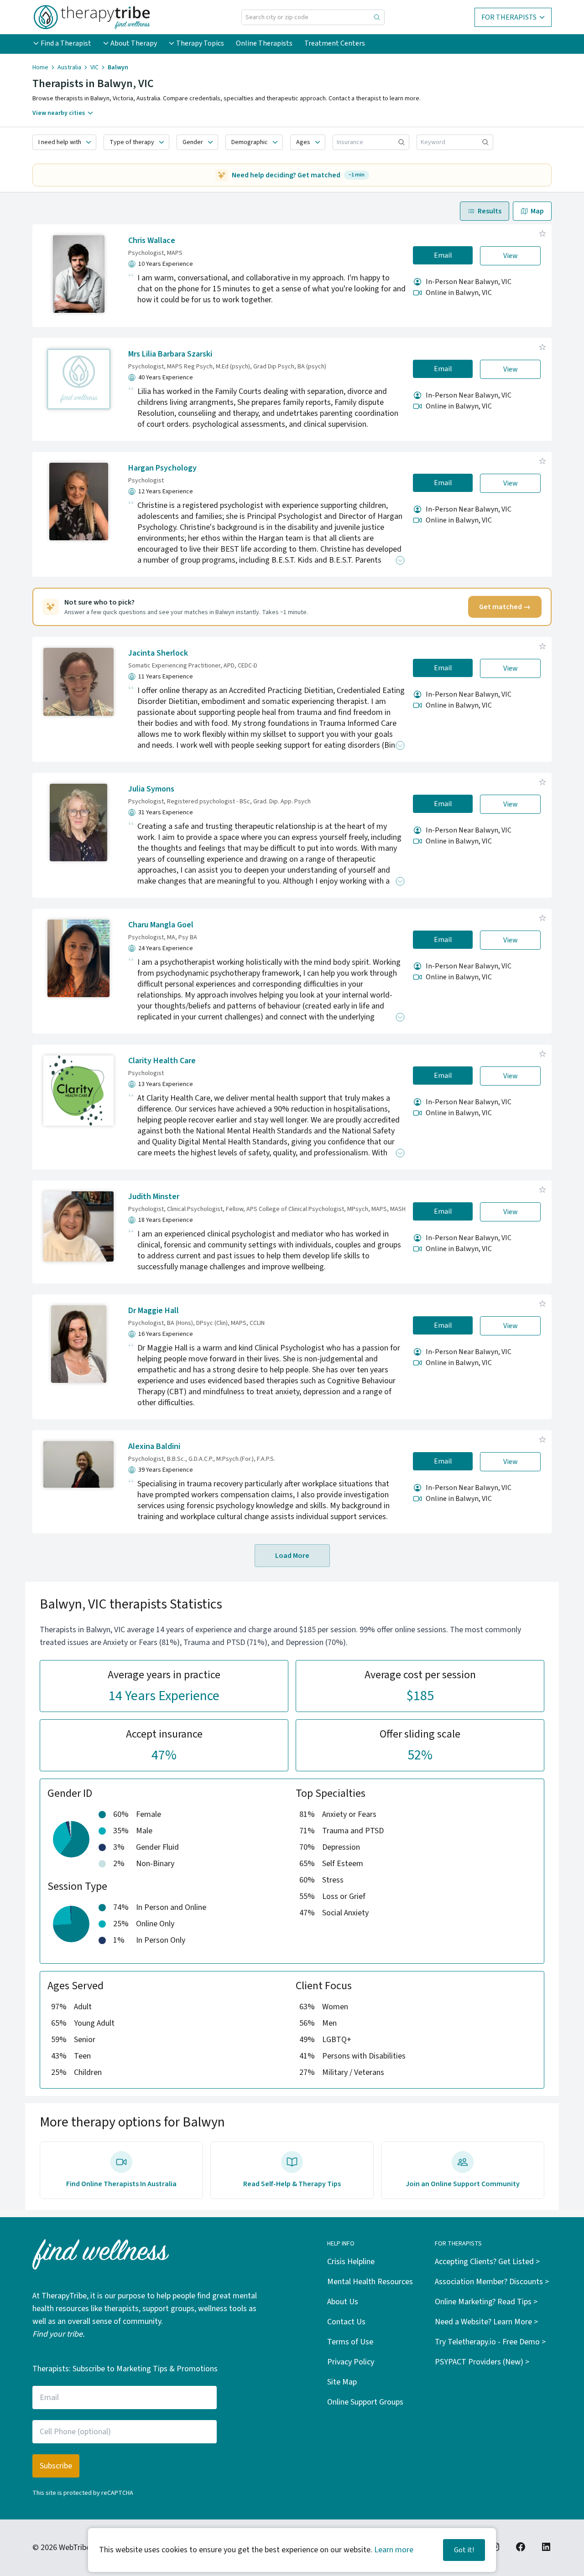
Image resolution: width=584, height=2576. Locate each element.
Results (490, 211)
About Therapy (134, 43)
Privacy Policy (351, 2362)
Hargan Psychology (162, 468)
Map (537, 211)
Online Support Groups (365, 2402)
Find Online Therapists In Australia (121, 2184)
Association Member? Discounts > (492, 2282)
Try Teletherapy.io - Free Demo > (490, 2342)
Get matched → (505, 607)
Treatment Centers (335, 43)
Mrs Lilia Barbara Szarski (170, 354)
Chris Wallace (152, 241)
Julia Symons (151, 789)
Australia (69, 67)
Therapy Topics (200, 43)
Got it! (464, 2550)
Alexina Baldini (154, 1446)
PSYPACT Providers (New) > (482, 2362)
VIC (94, 67)
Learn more (394, 2550)
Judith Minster (154, 1197)
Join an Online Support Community (463, 2184)
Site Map (342, 2382)
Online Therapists (264, 43)
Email (443, 255)
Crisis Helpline (351, 2262)
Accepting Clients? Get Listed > (487, 2262)
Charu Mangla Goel (161, 925)
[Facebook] (521, 2547)
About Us (343, 2302)
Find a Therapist (66, 43)
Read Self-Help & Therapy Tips (292, 2184)
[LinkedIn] (546, 2547)
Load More (292, 1556)
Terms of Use (350, 2342)
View (511, 256)
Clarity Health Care (162, 1061)
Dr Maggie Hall (154, 1311)
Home (40, 67)
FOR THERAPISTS (509, 17)
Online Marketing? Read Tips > (486, 2302)
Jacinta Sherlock (158, 653)
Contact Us (346, 2322)
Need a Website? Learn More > (486, 2322)
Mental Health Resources (370, 2282)
